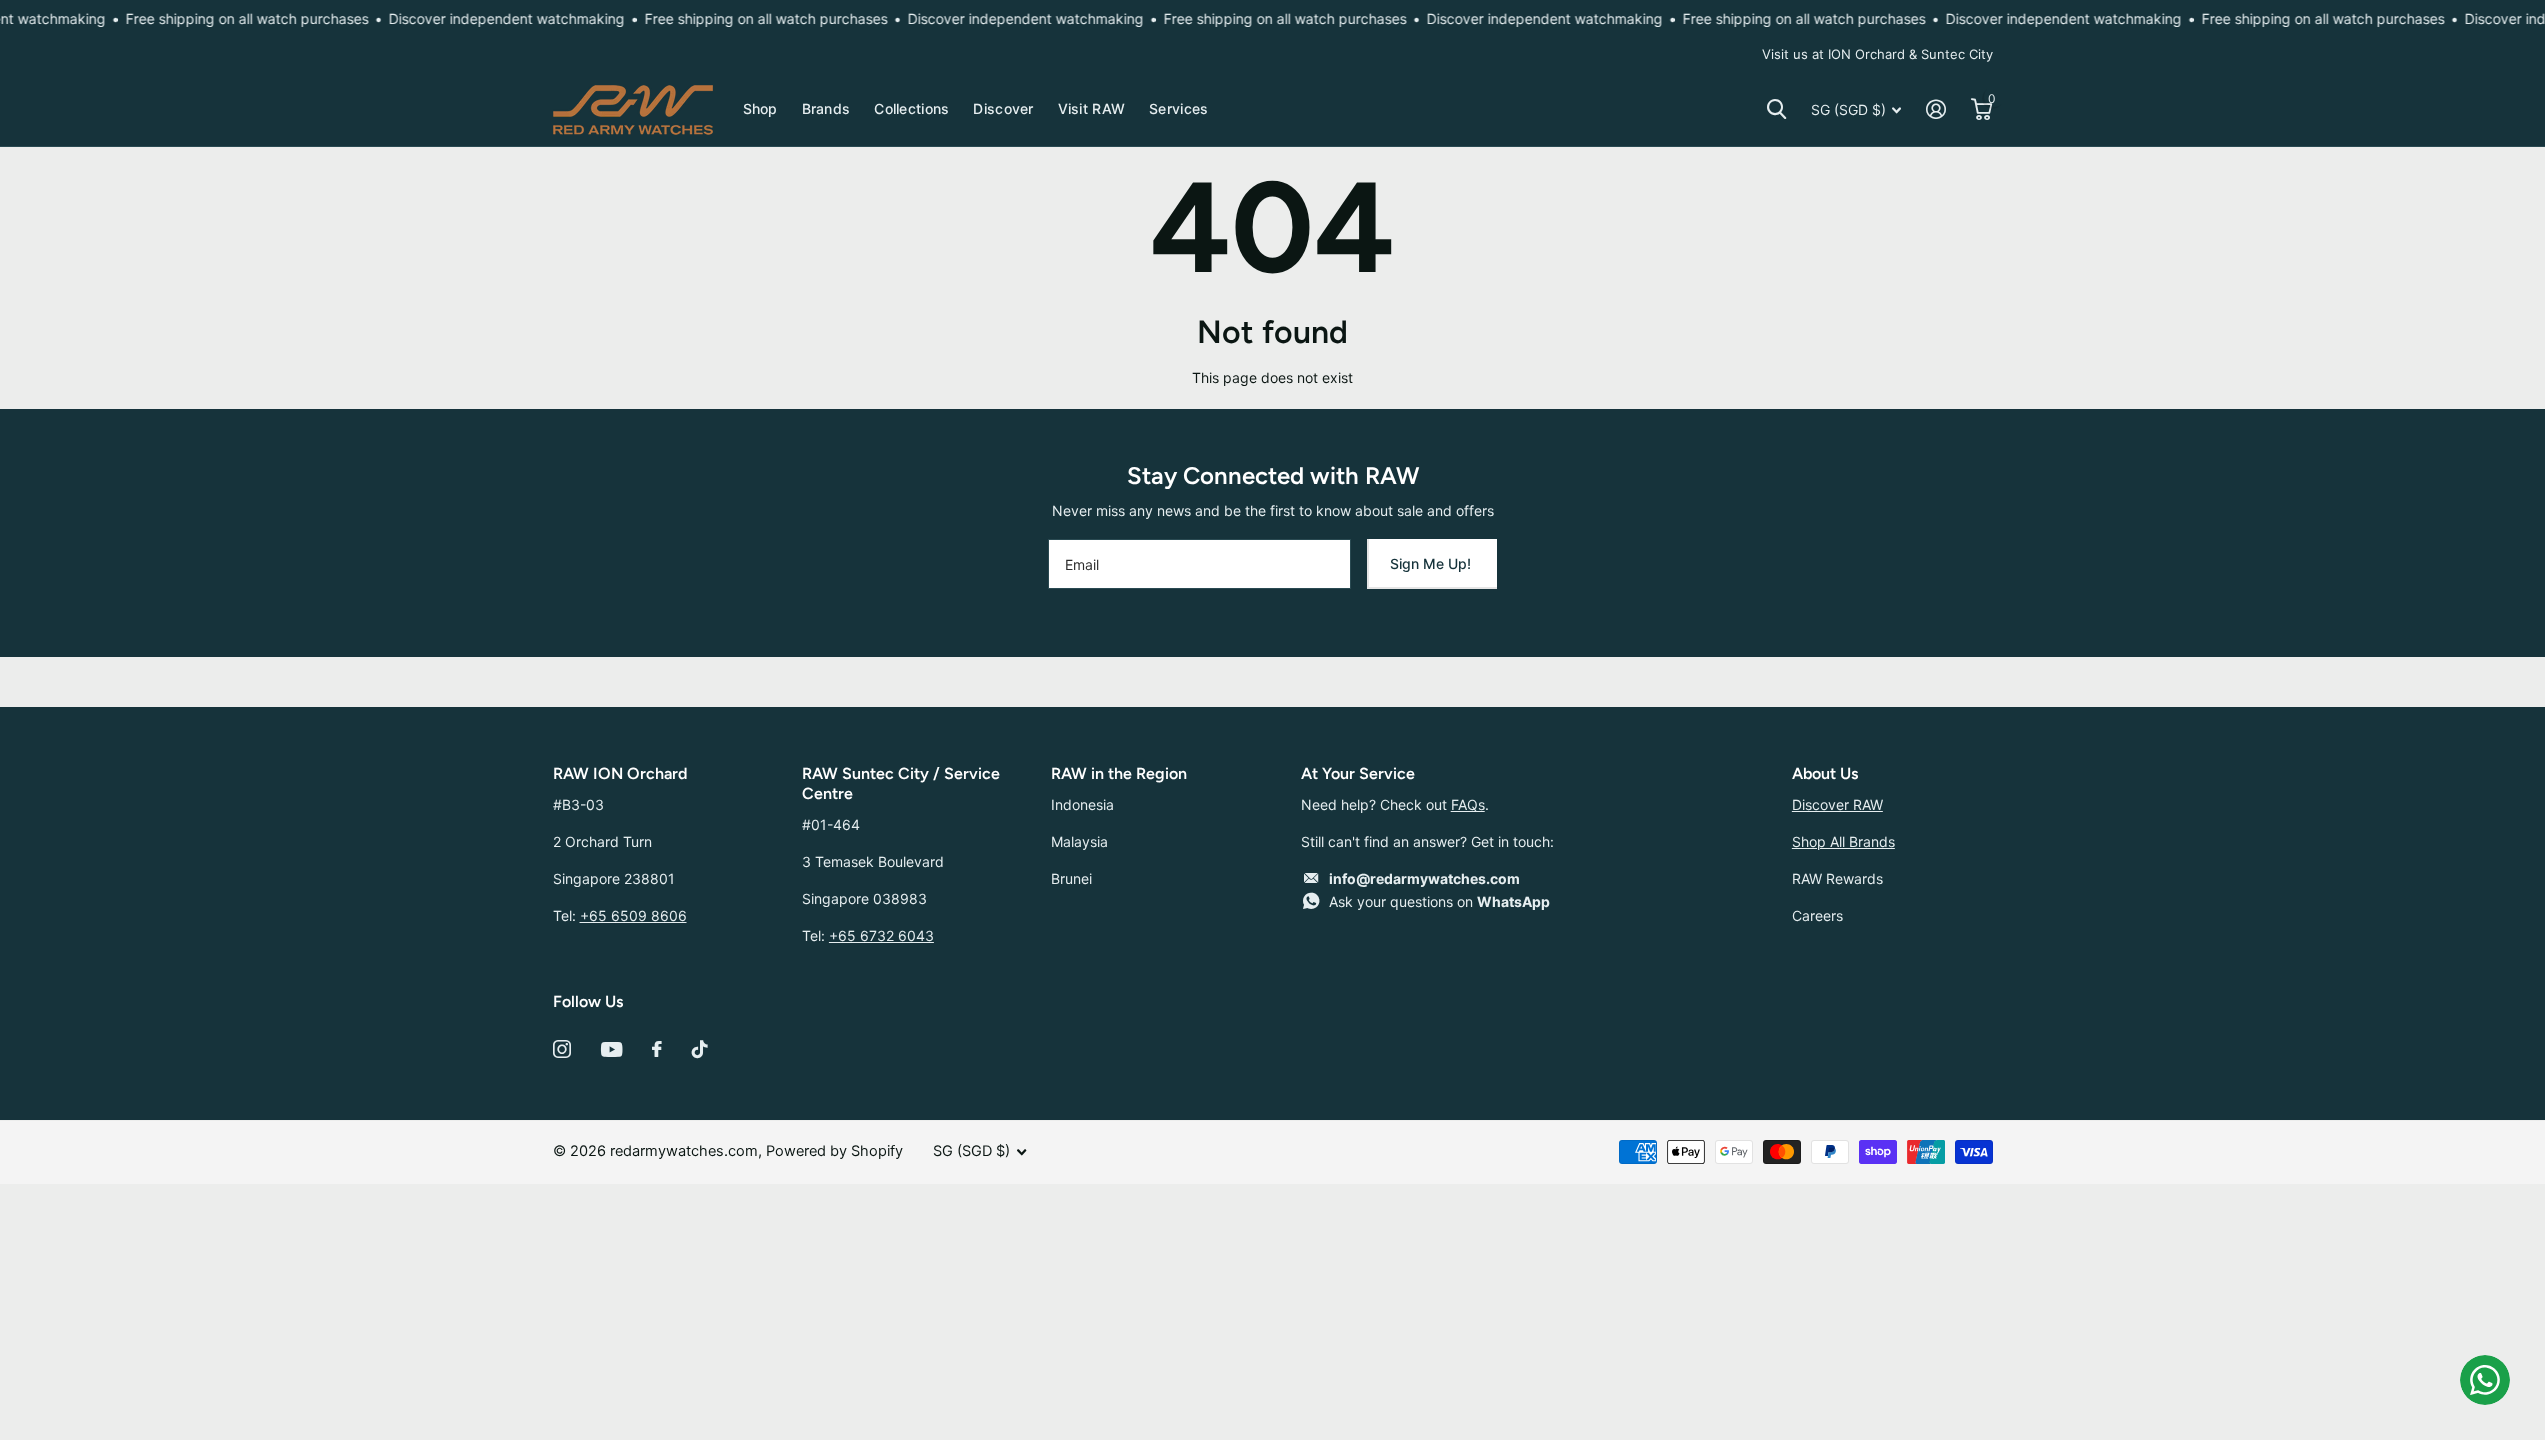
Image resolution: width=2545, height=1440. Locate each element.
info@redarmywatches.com (1424, 878)
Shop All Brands (1843, 841)
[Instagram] (562, 1049)
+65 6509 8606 (633, 915)
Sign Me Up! (1432, 563)
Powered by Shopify (834, 1151)
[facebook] (657, 1049)
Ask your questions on (1439, 901)
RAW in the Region (1119, 773)
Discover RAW (1837, 804)
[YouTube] (611, 1049)
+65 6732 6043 (881, 935)
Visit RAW (1092, 108)
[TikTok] (700, 1049)
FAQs (1468, 804)
